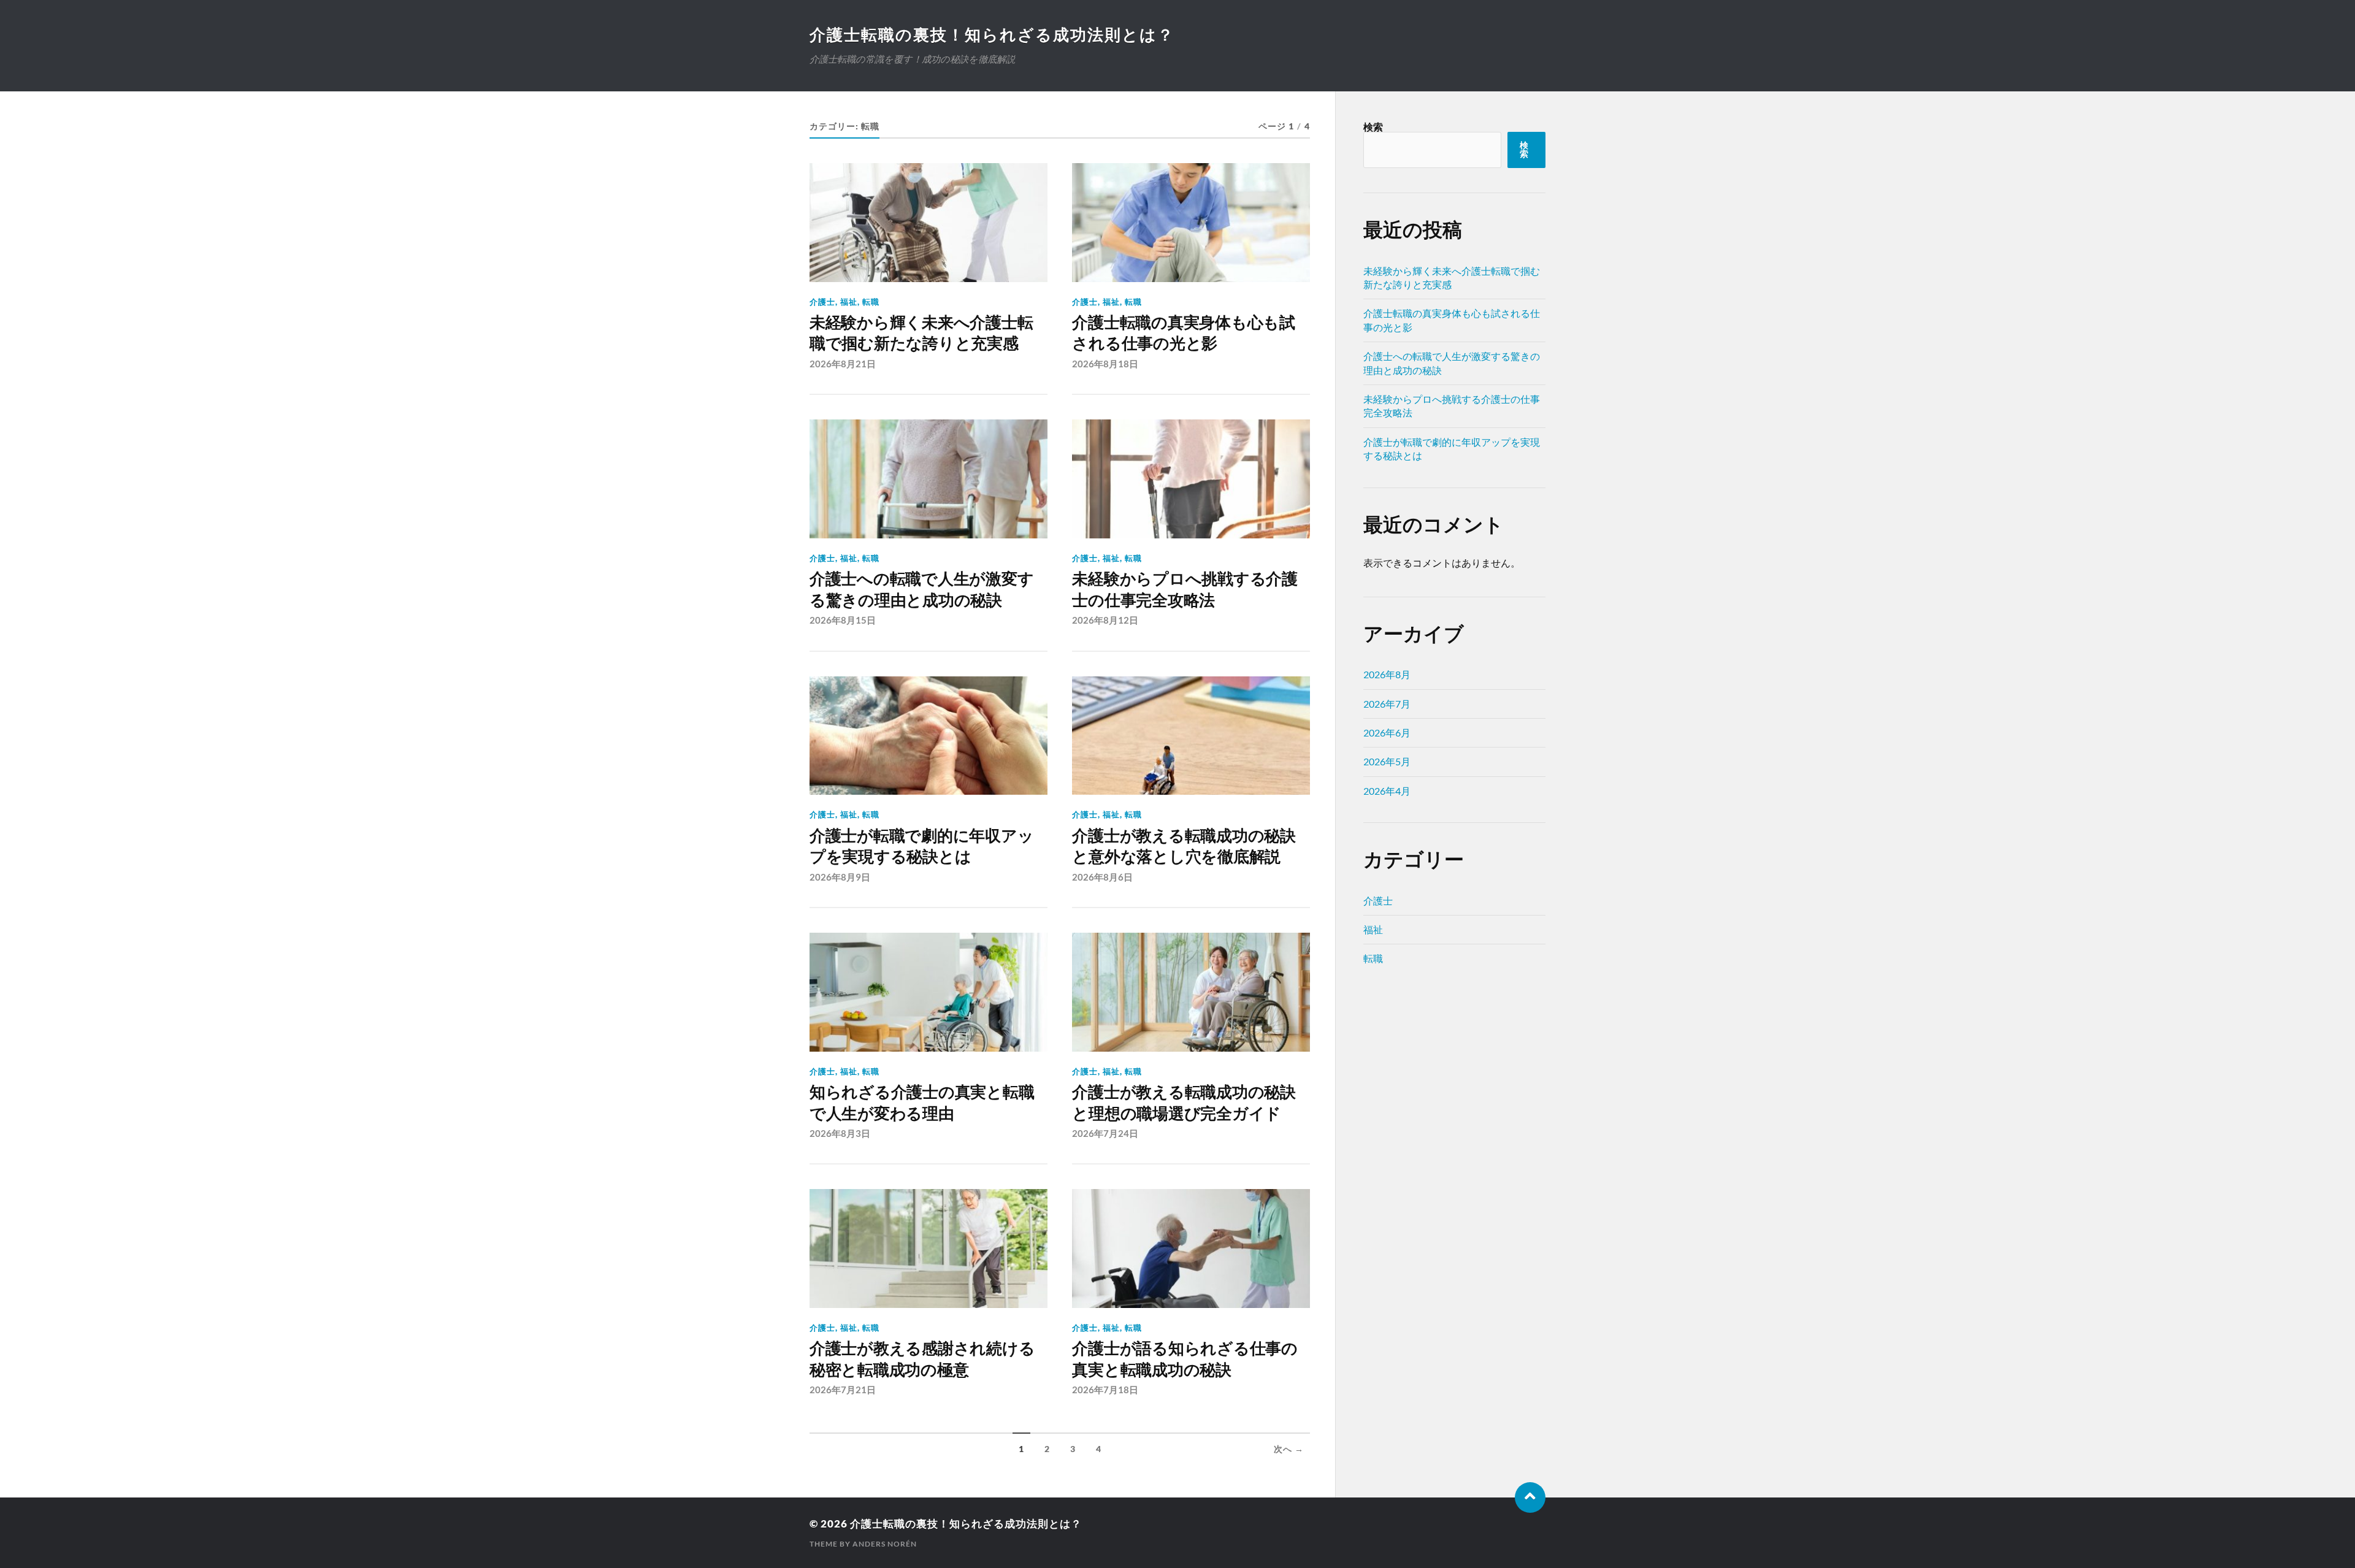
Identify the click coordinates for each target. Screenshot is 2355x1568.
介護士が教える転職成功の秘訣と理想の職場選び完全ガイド (1184, 1103)
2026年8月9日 (840, 877)
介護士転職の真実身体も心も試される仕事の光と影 (1183, 333)
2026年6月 (1387, 732)
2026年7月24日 (1105, 1133)
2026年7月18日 (1105, 1390)
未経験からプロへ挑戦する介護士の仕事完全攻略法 (1185, 589)
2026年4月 (1387, 791)
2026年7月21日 (843, 1390)
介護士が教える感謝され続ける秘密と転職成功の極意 (922, 1359)
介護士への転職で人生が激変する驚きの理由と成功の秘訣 (921, 589)
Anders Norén (885, 1544)
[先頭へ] (1530, 1497)
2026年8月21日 (843, 364)
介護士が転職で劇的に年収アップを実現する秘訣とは (921, 846)
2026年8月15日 (843, 620)
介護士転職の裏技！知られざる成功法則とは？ (992, 34)
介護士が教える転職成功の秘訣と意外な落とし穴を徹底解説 (1184, 846)
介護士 (822, 302)
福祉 (849, 302)
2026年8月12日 (1105, 620)
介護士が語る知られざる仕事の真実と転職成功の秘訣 (1185, 1359)
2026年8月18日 (1105, 364)
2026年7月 (1387, 704)
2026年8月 (1387, 674)
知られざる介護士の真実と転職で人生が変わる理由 (922, 1103)
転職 (871, 302)
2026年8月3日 (840, 1133)
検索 (1373, 127)
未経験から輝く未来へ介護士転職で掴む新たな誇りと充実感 (921, 333)
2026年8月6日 (1102, 877)
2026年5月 (1387, 761)
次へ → (1289, 1449)
